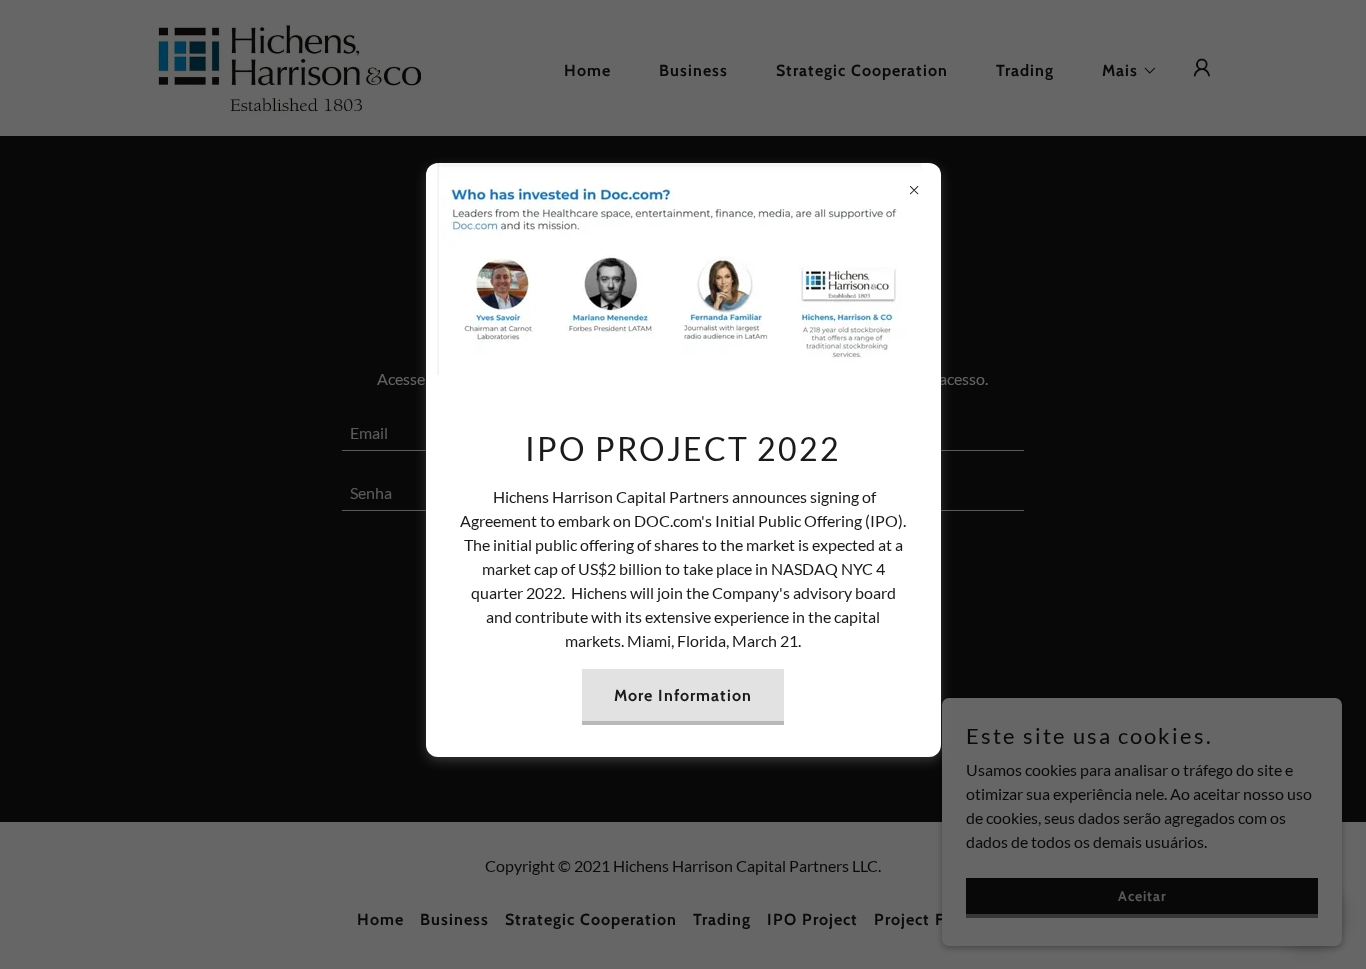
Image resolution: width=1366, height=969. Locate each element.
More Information (683, 695)
